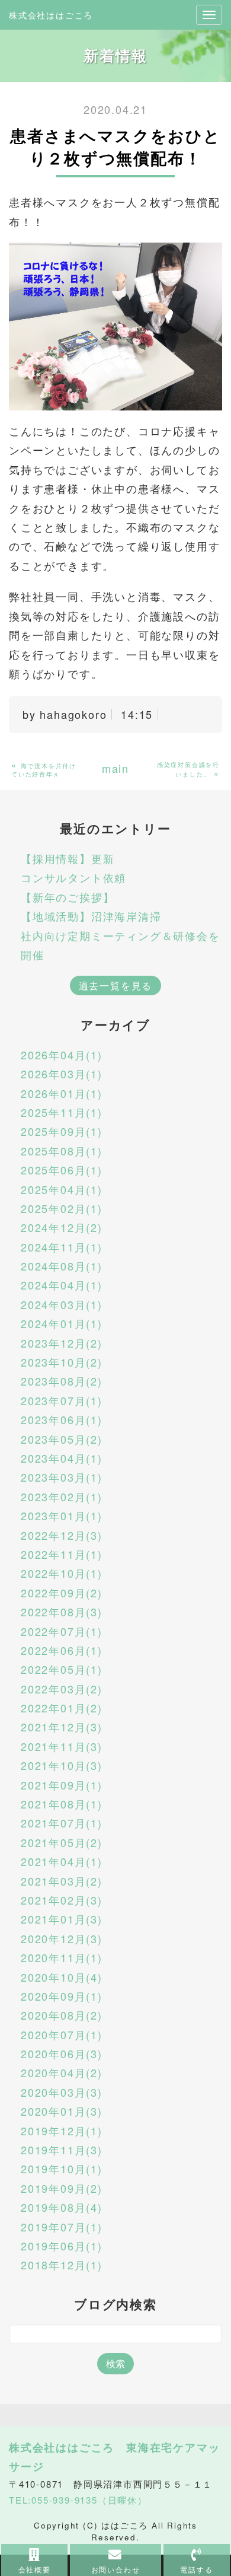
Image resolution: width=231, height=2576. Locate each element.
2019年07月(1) (62, 2227)
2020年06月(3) (62, 2053)
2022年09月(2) (62, 1593)
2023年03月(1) (62, 1477)
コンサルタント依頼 (73, 877)
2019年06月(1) (62, 2246)
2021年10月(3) (62, 1765)
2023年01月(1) (62, 1515)
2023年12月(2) (62, 1343)
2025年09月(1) (62, 1131)
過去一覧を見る (116, 985)
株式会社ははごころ (51, 15)
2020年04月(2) (62, 2072)
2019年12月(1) (62, 2131)
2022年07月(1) (62, 1631)
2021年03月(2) (62, 1881)
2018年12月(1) (62, 2265)
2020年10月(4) (62, 1977)
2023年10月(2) (62, 1362)
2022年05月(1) (62, 1669)
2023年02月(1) (62, 1496)
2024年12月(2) (62, 1227)
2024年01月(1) (62, 1323)
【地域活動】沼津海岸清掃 (91, 916)
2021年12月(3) (62, 1727)
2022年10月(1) (62, 1573)
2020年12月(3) (62, 1938)
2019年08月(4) (62, 2207)
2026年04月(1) (62, 1055)
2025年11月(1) (62, 1112)
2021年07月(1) (62, 1823)
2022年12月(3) (62, 1535)
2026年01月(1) (62, 1093)
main (115, 768)
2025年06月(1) (62, 1170)
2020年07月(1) (62, 2034)
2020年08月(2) (62, 2015)
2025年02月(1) (62, 1208)
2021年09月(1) (62, 1785)
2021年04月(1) (62, 1861)
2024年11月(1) (62, 1247)
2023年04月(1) (62, 1458)
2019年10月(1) (62, 2169)
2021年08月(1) (62, 1804)
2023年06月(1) (62, 1419)
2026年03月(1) (62, 1074)
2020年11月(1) (62, 1957)
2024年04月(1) (62, 1285)
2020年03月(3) (62, 2092)
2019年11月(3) (62, 2150)
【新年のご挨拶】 (68, 897)
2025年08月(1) (62, 1151)
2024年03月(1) (62, 1304)
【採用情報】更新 (68, 858)
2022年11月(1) (62, 1554)
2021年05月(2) (62, 1842)
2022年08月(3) (62, 1612)
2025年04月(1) (62, 1189)
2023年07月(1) (62, 1400)
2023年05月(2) (62, 1439)
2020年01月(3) (62, 2111)
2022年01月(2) (62, 1708)
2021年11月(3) (62, 1746)
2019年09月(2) (62, 2188)
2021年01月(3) (62, 1919)
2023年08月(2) (62, 1381)
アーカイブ (115, 1025)
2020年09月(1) (62, 1996)
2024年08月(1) (62, 1266)
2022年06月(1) (62, 1650)
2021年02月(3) (62, 1900)
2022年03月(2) (62, 1689)
